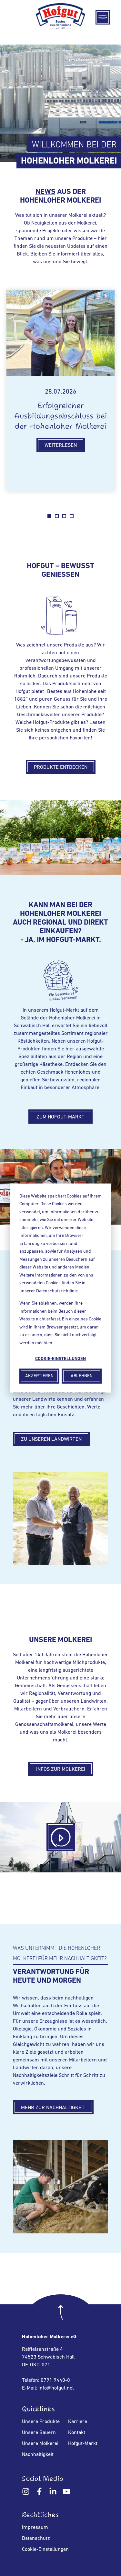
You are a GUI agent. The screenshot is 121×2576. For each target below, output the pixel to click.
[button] (103, 17)
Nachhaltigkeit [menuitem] (38, 2455)
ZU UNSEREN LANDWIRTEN (51, 1439)
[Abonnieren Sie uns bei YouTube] (66, 2493)
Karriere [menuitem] (78, 2422)
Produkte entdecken (61, 767)
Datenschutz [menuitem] (36, 2539)
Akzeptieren (39, 1376)
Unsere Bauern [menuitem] (39, 2433)
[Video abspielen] (61, 1837)
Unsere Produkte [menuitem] (41, 2422)
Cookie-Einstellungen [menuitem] (45, 2550)
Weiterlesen (61, 446)
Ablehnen (82, 1376)
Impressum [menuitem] (35, 2528)
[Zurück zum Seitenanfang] (61, 2317)
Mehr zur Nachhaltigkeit (53, 2108)
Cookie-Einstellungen (60, 1359)
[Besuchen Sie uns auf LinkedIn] (53, 2493)
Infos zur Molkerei (61, 1769)
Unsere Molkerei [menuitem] (40, 2444)
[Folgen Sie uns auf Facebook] (39, 2493)
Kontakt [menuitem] (77, 2433)
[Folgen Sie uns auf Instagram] (27, 2493)
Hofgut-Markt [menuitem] (83, 2444)
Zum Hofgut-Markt (60, 1117)
